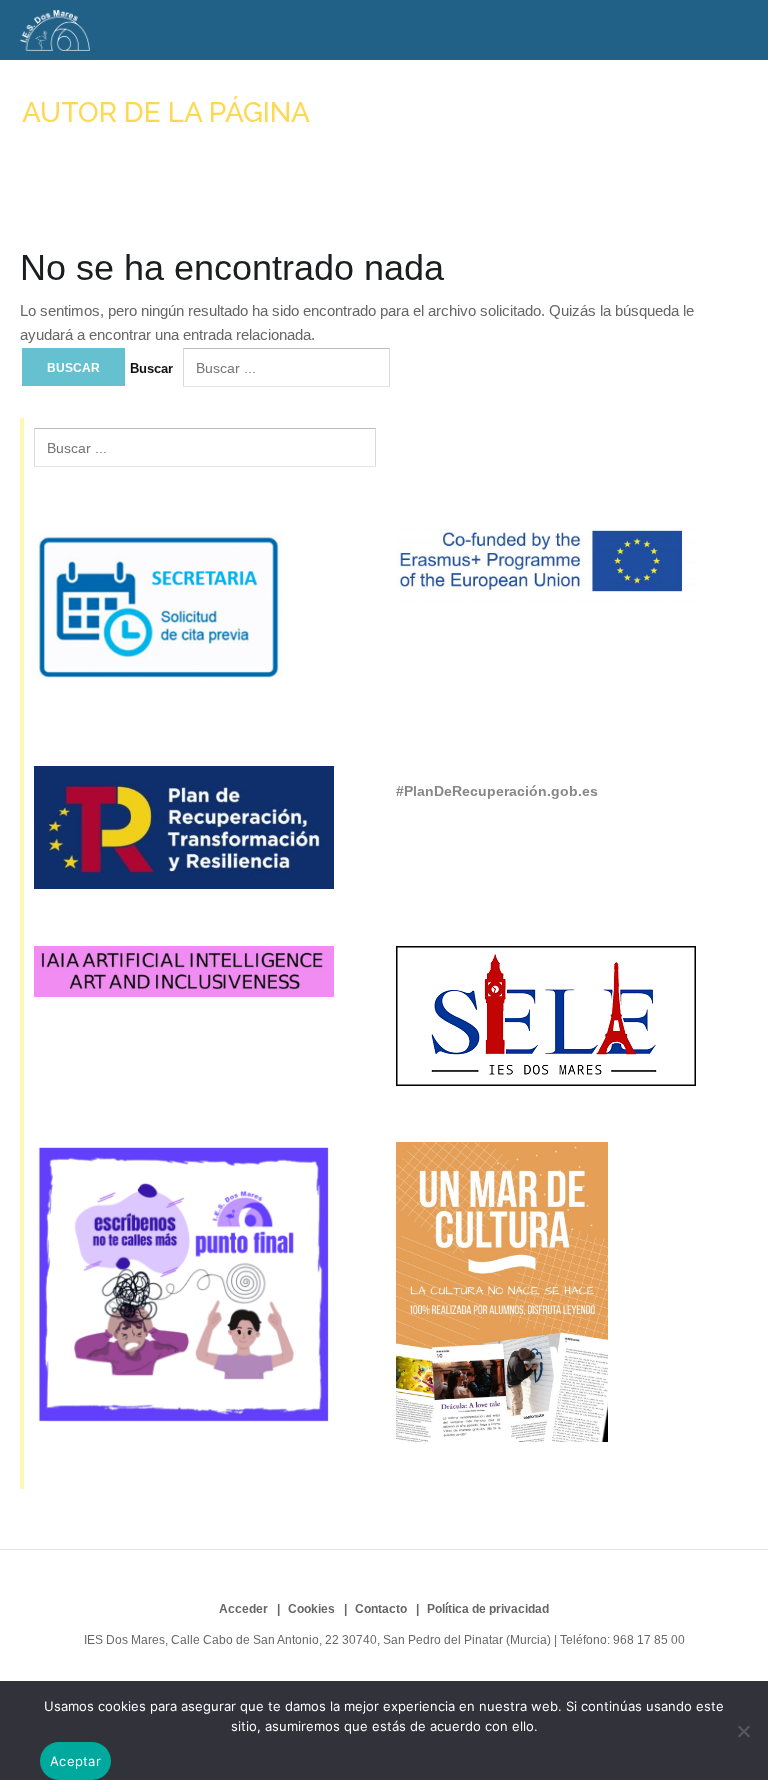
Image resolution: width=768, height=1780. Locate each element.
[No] (743, 1731)
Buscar (151, 368)
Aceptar (75, 1761)
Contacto (381, 1609)
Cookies (311, 1609)
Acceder (243, 1609)
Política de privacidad (488, 1609)
